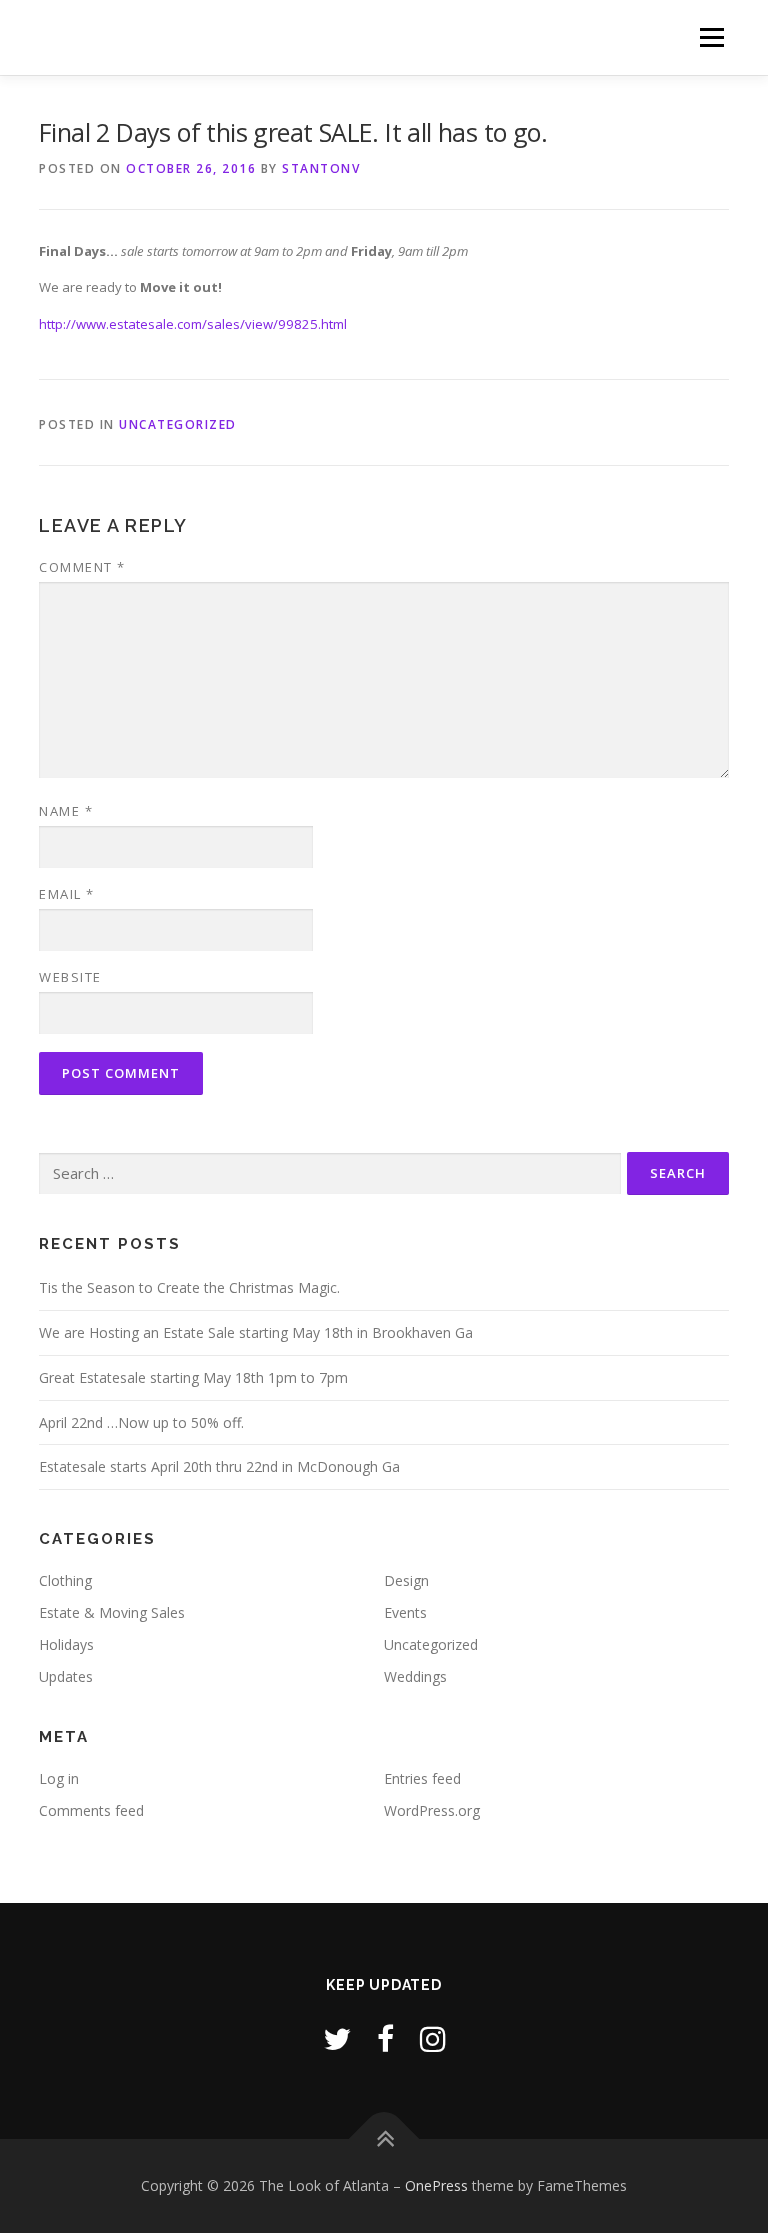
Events (405, 1612)
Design (406, 1580)
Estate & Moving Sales (112, 1612)
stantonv (321, 168)
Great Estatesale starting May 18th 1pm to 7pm (193, 1377)
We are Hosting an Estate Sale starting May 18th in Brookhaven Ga (256, 1332)
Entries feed (422, 1778)
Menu (711, 37)
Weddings (415, 1676)
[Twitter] (337, 2038)
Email (67, 894)
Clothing (65, 1580)
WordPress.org (432, 1810)
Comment (82, 567)
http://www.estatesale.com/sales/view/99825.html (193, 324)
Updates (66, 1676)
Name (66, 811)
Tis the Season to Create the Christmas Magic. (189, 1287)
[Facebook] (385, 2038)
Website (70, 977)
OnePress (436, 2185)
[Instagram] (433, 2038)
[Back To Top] (384, 2139)
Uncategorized (178, 424)
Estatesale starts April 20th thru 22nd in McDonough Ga (219, 1466)
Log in (59, 1778)
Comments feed (91, 1810)
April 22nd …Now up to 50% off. (141, 1422)
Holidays (66, 1644)
